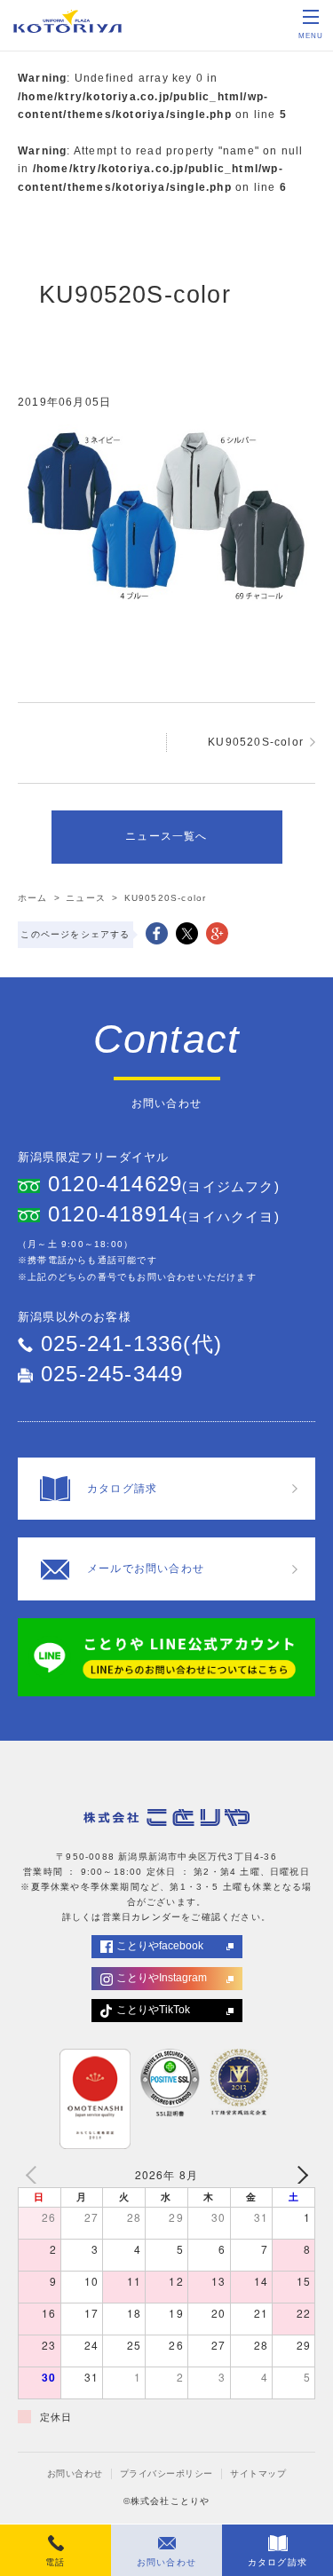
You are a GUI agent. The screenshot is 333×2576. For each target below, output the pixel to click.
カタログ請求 (277, 2562)
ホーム (33, 898)
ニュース (86, 898)
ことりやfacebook (160, 1946)
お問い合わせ (75, 2473)
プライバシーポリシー (166, 2473)
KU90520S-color (256, 742)
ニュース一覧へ (166, 836)
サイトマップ (258, 2473)
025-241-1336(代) (131, 1343)
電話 (55, 2562)
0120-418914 (115, 1214)
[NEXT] (298, 2175)
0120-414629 (115, 1184)
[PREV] (35, 2175)
